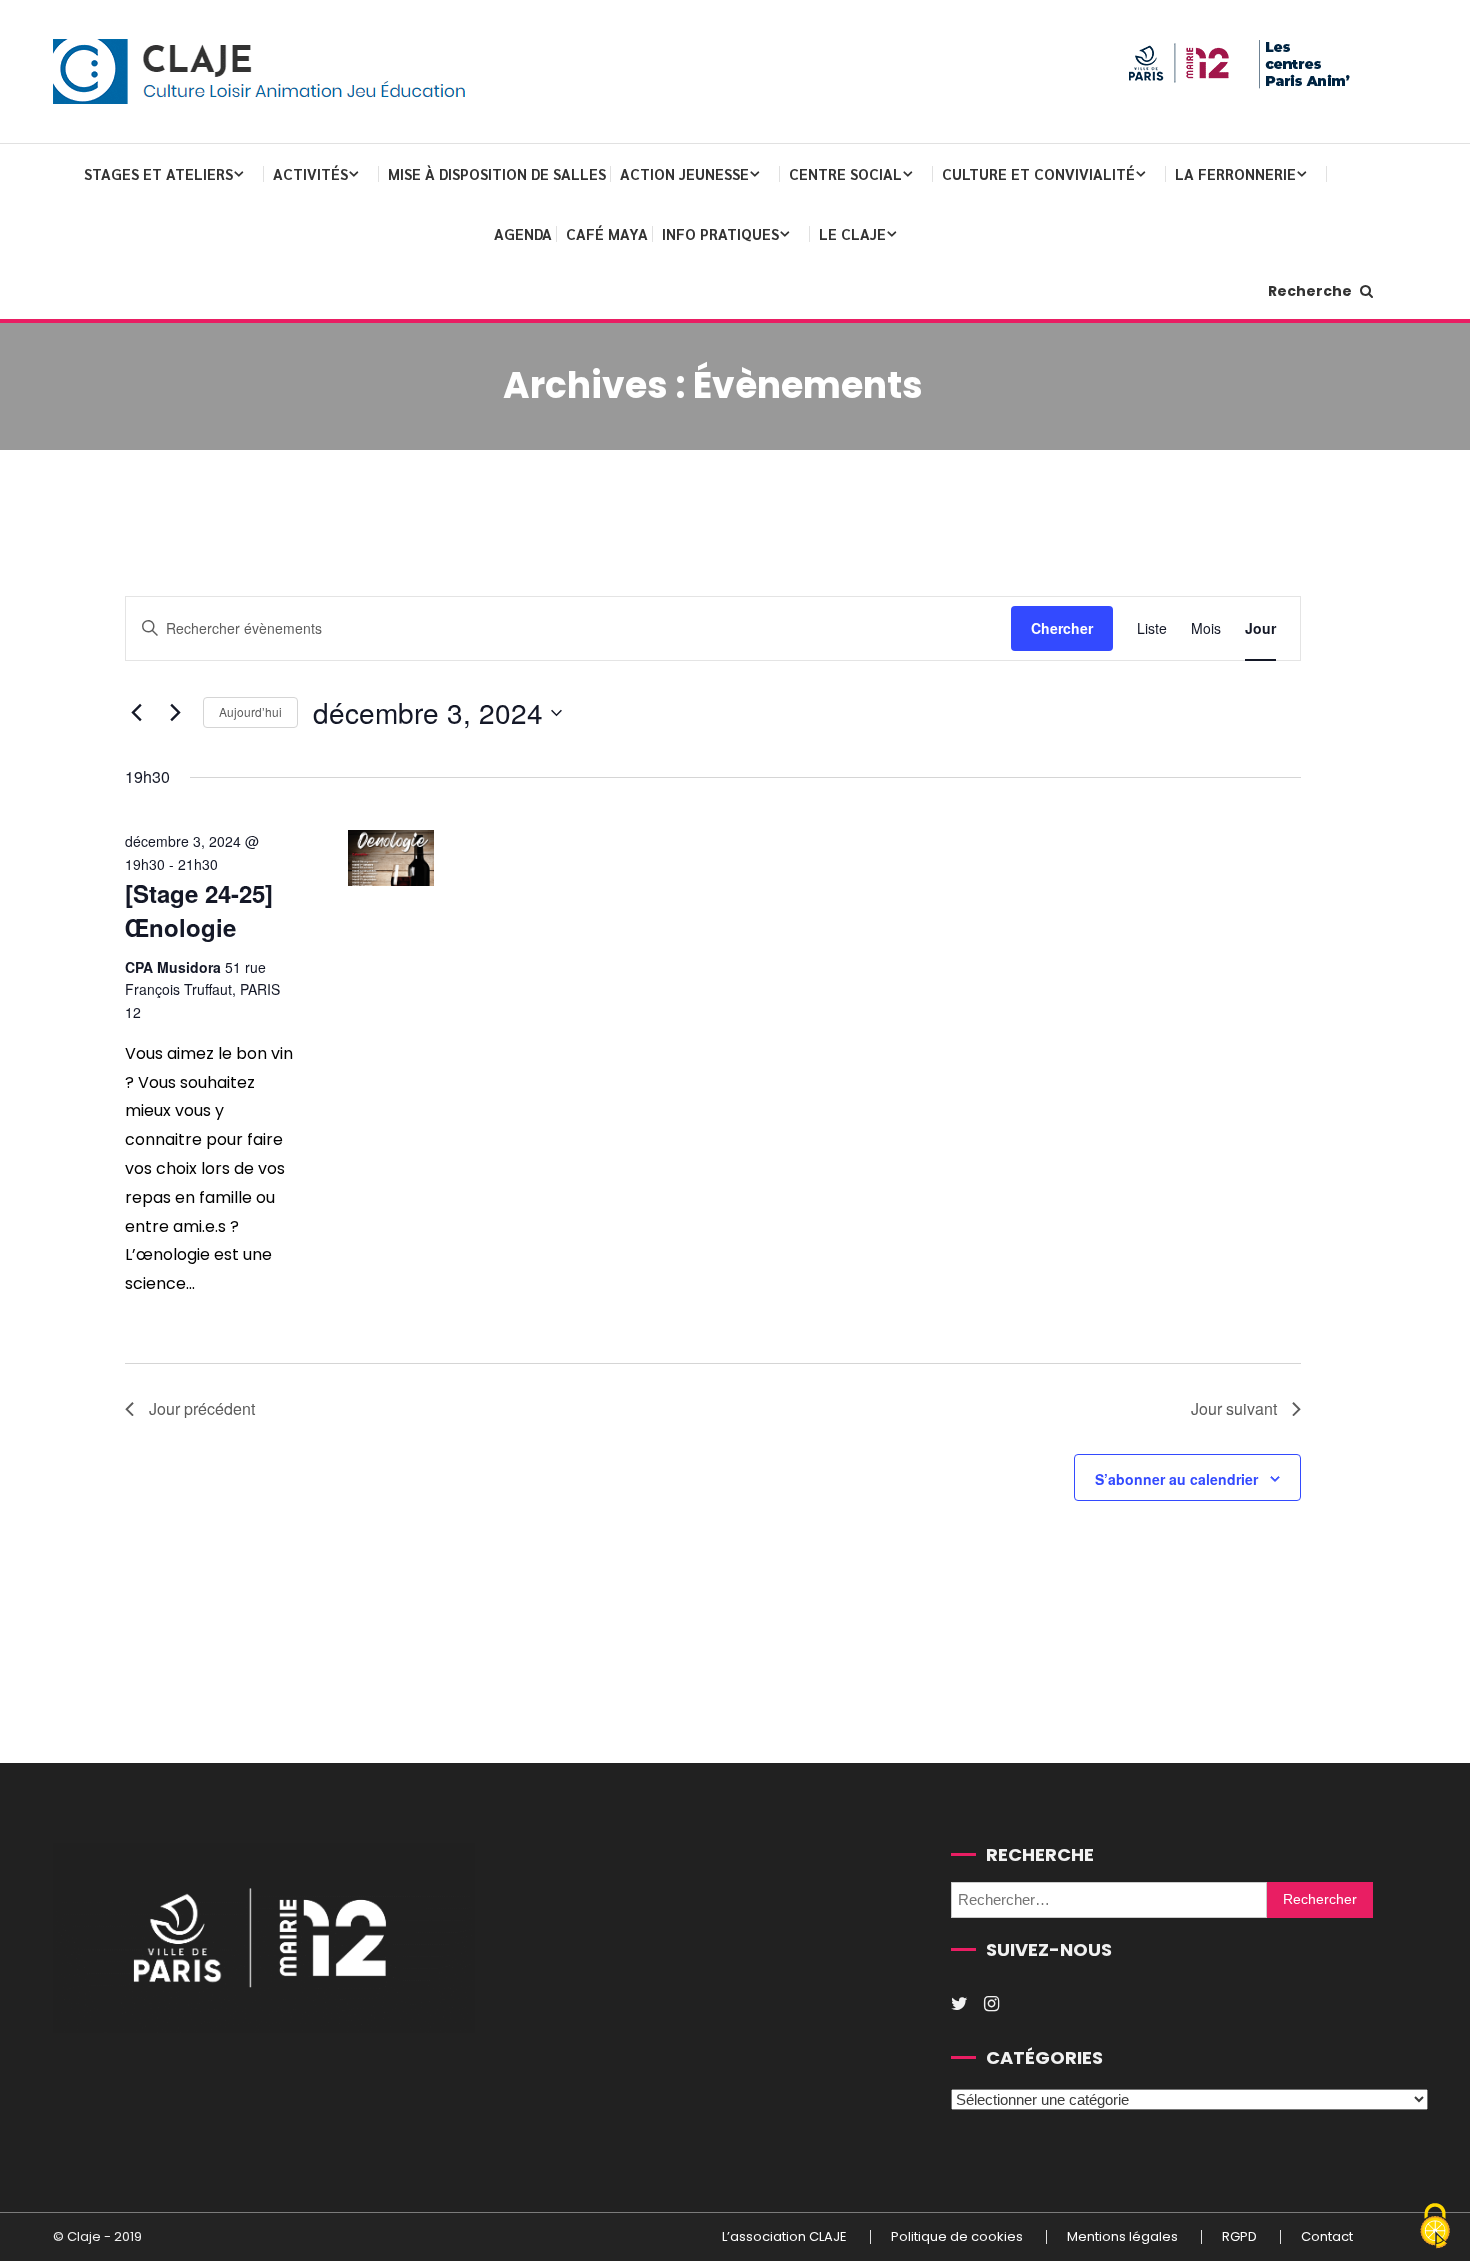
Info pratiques (720, 233)
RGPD (1239, 2237)
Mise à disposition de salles (497, 173)
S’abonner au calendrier (1176, 1479)
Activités (310, 173)
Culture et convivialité (1038, 173)
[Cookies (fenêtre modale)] (1435, 2227)
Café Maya (607, 233)
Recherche (1311, 291)
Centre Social (845, 173)
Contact (1327, 2237)
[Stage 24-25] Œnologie (199, 910)
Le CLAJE (852, 233)
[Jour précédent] (137, 713)
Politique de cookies (957, 2237)
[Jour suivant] (176, 713)
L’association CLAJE (784, 2237)
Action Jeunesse (684, 173)
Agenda (523, 233)
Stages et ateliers (158, 173)
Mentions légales (1122, 2237)
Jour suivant (1234, 1408)
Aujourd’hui (250, 711)
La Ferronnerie (1235, 173)
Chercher (1062, 628)
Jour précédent (202, 1408)
